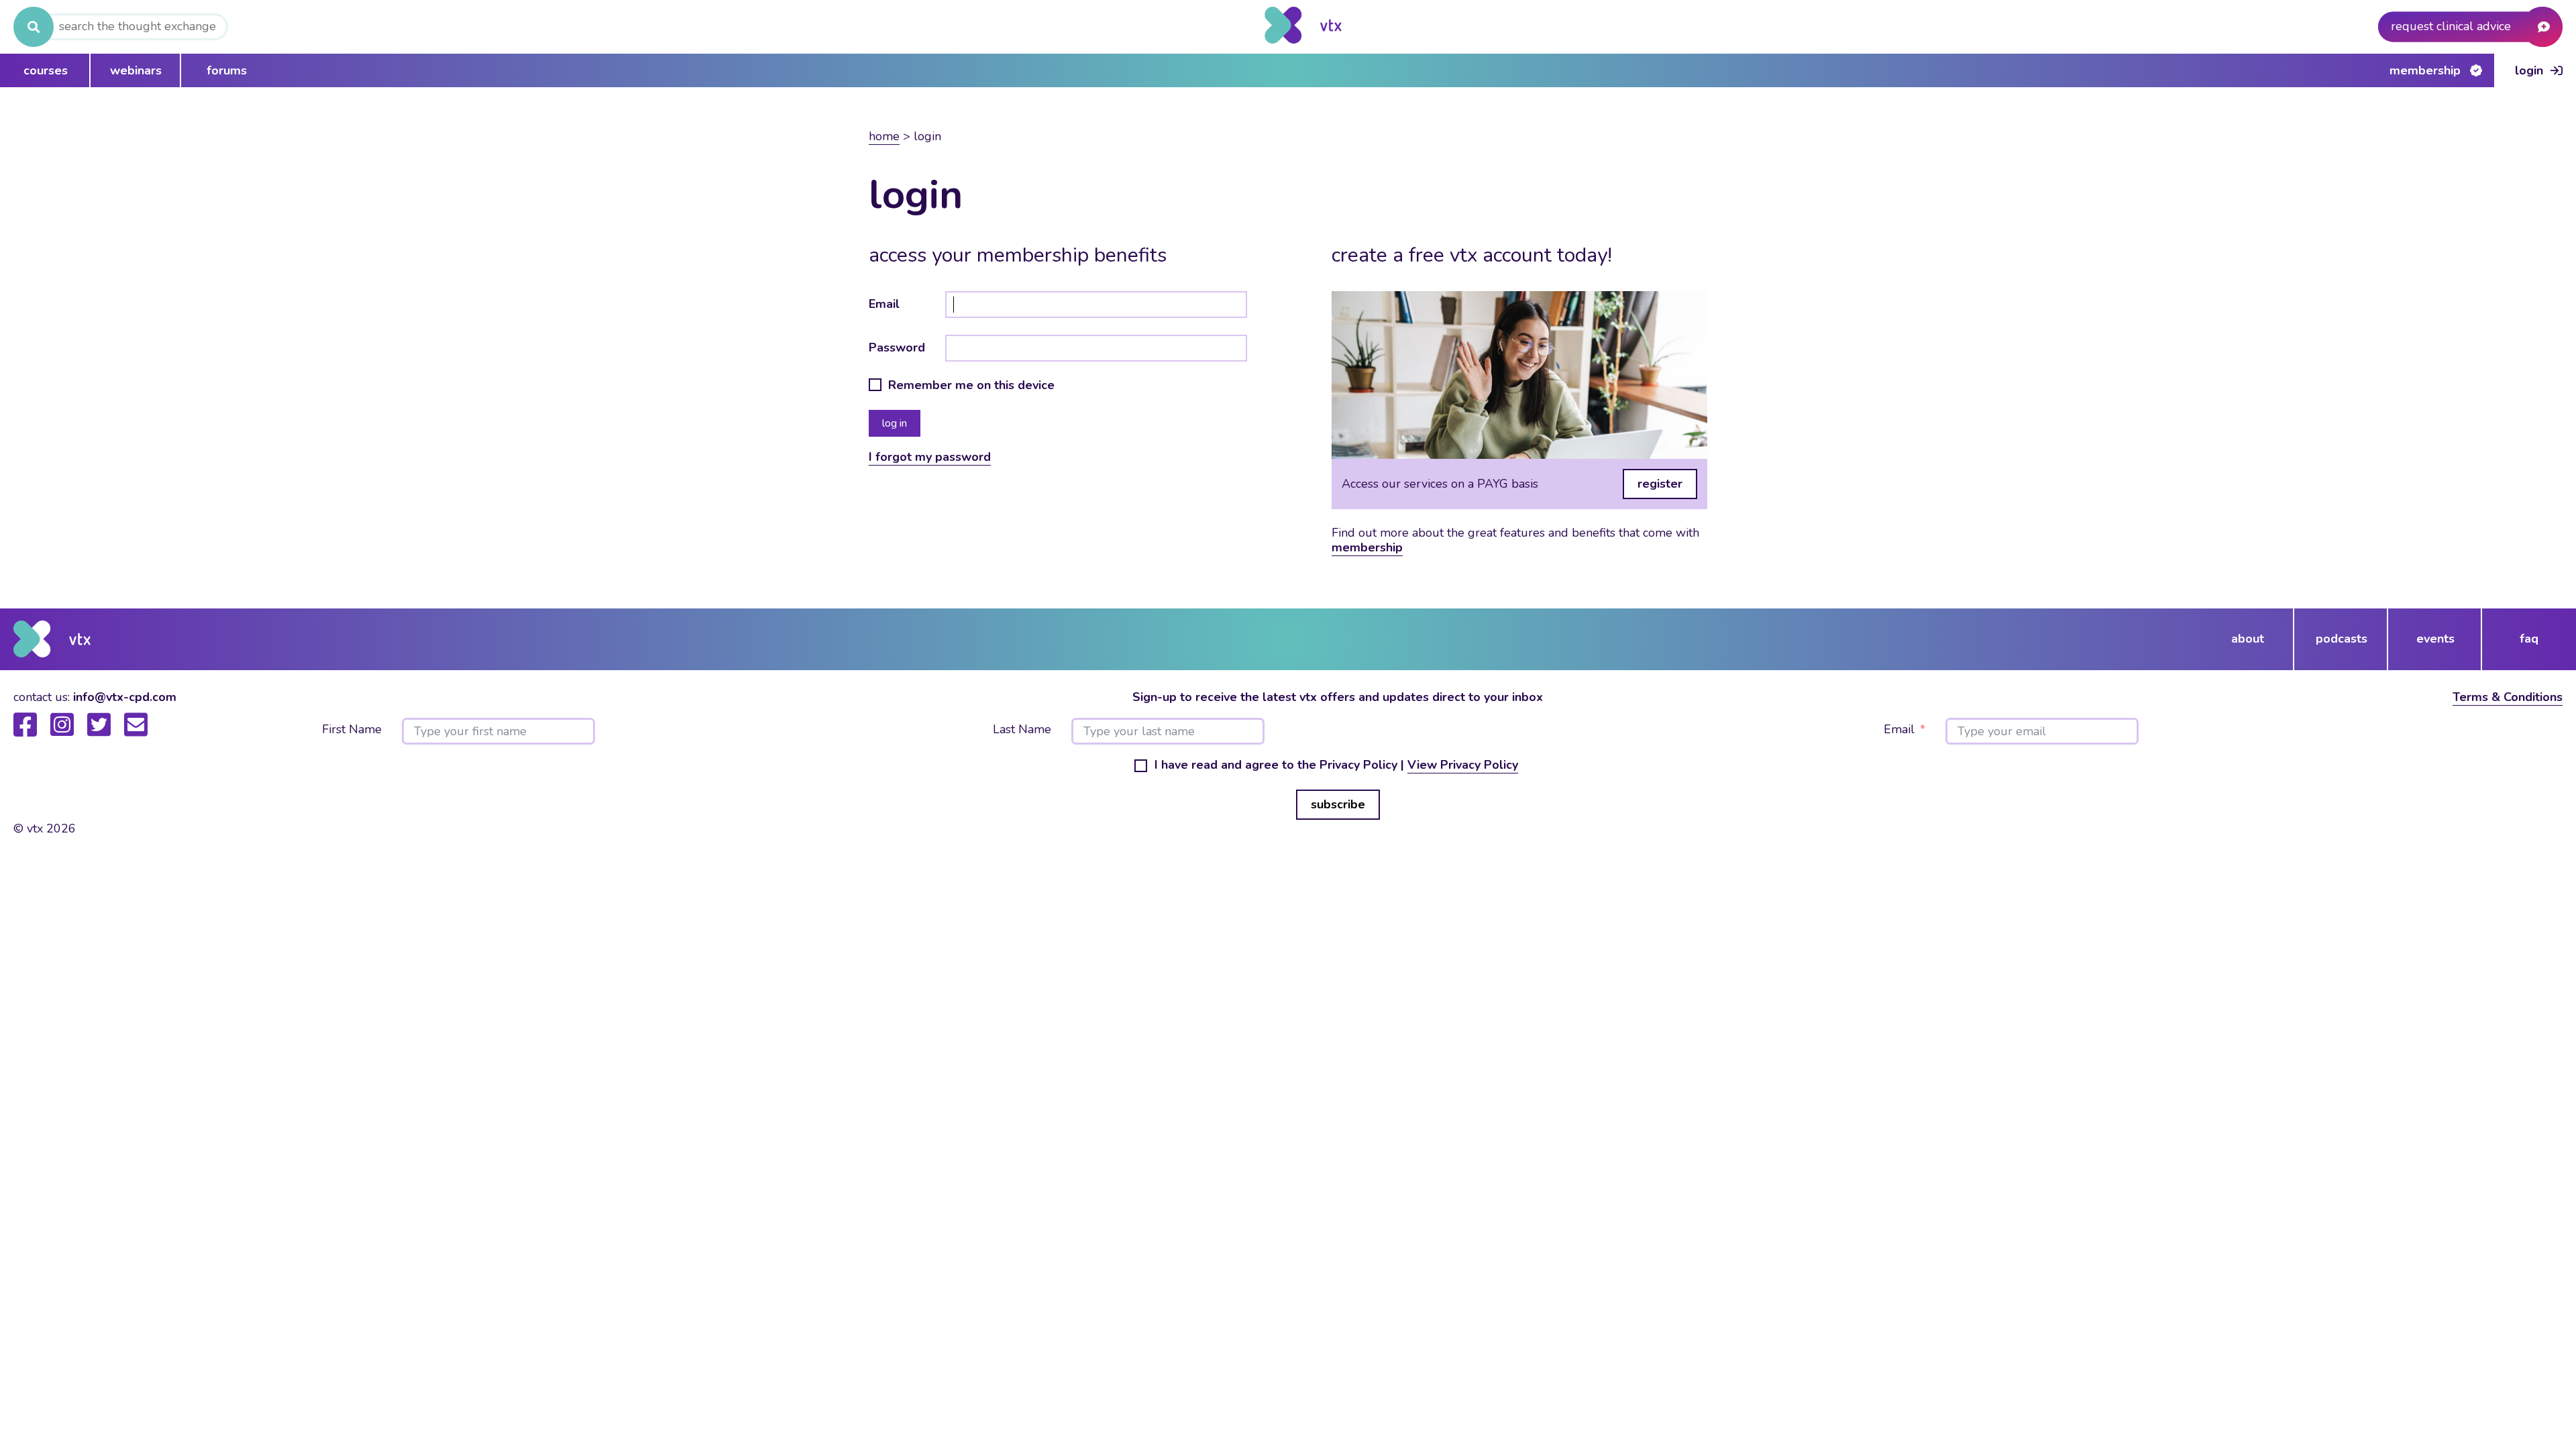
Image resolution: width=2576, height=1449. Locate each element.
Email (884, 304)
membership (1367, 547)
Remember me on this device (971, 386)
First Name (352, 730)
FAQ (2529, 639)
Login (2529, 70)
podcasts (2342, 639)
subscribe (1338, 804)
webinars (136, 70)
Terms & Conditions (2508, 697)
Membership (2425, 70)
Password (897, 347)
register (1660, 484)
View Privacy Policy (1463, 765)
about (2248, 639)
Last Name (1022, 730)
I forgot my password (930, 457)
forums (227, 70)
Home (884, 136)
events (2435, 639)
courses (46, 70)
